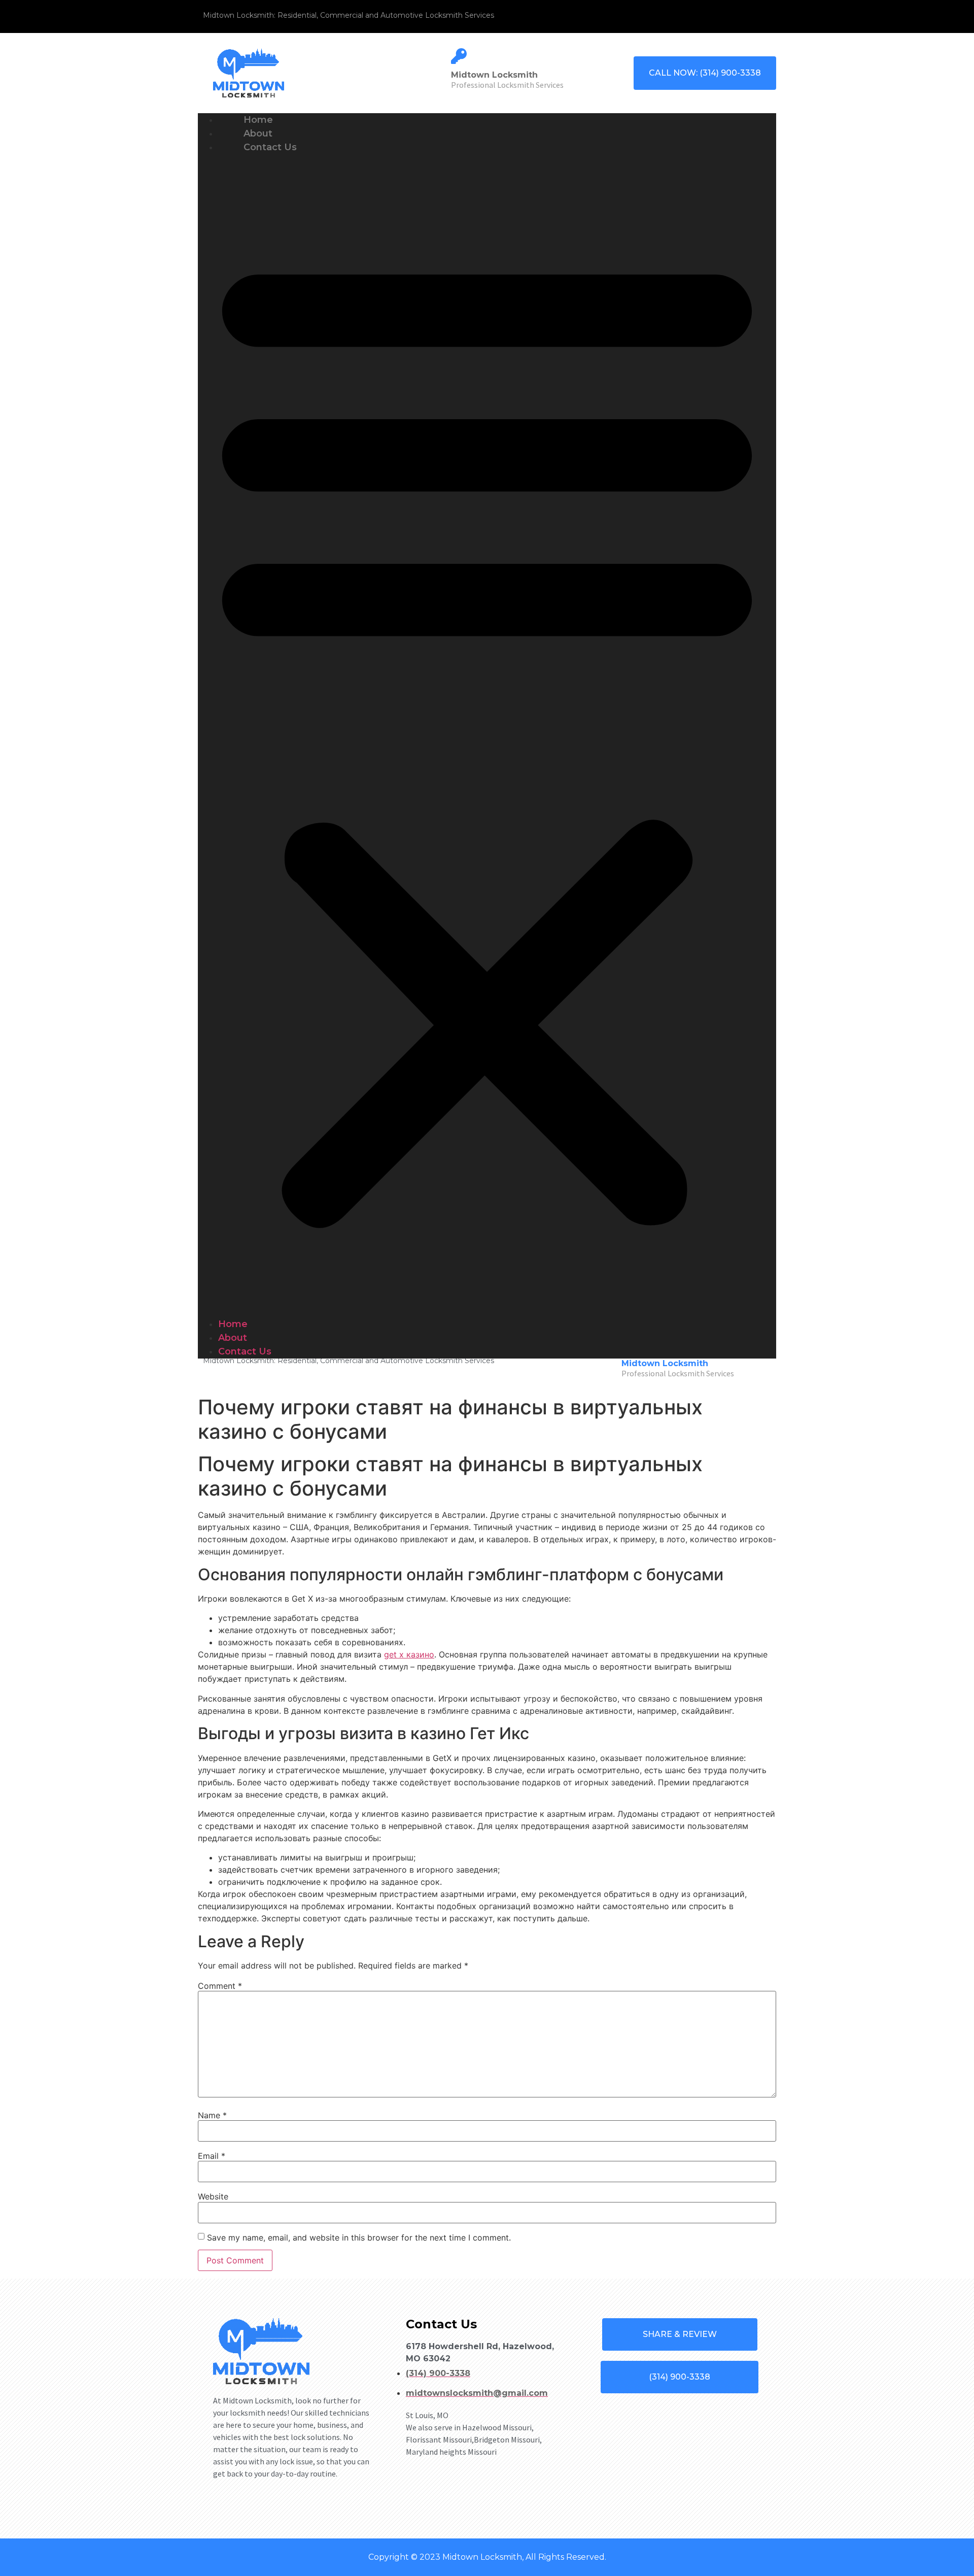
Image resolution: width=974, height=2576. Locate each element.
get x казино (409, 1654)
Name (212, 2115)
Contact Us (270, 147)
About (233, 1338)
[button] (487, 736)
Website (213, 2196)
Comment (220, 1986)
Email (212, 2156)
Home (233, 1324)
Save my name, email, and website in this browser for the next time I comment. (359, 2238)
